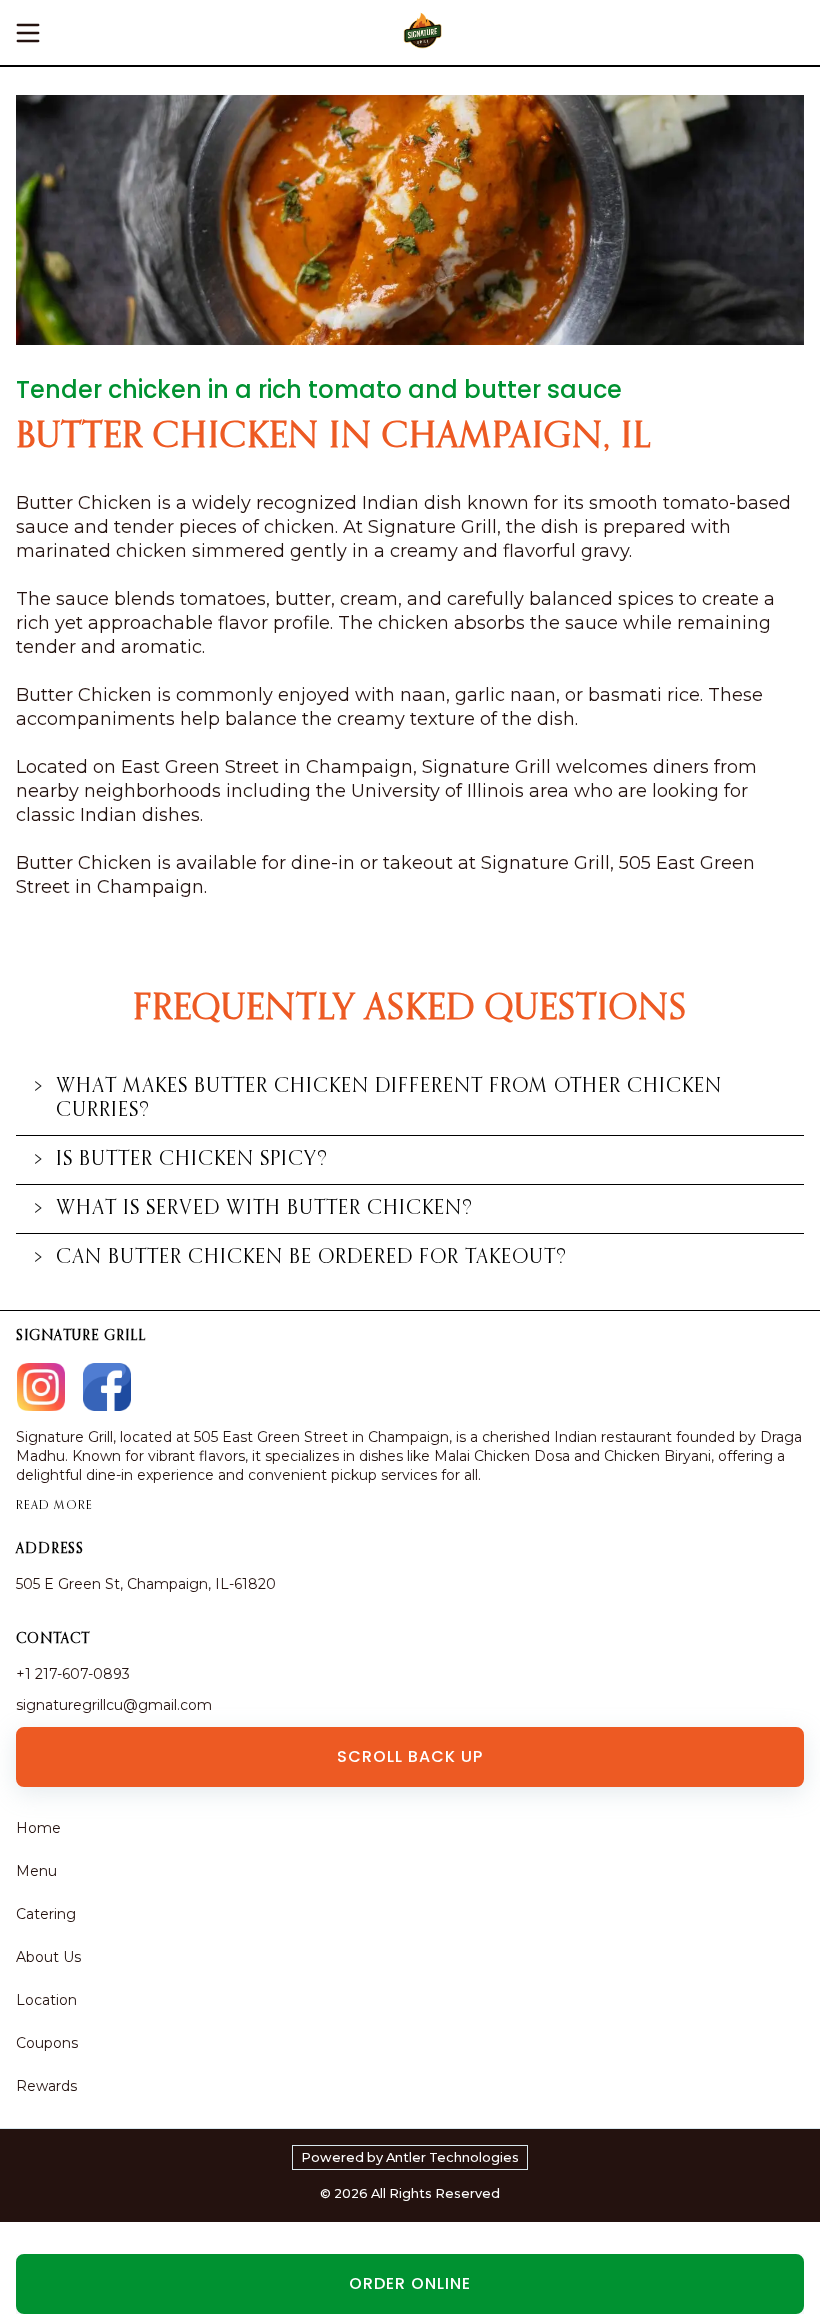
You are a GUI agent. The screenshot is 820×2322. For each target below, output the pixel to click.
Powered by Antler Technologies (410, 2157)
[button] (410, 1099)
